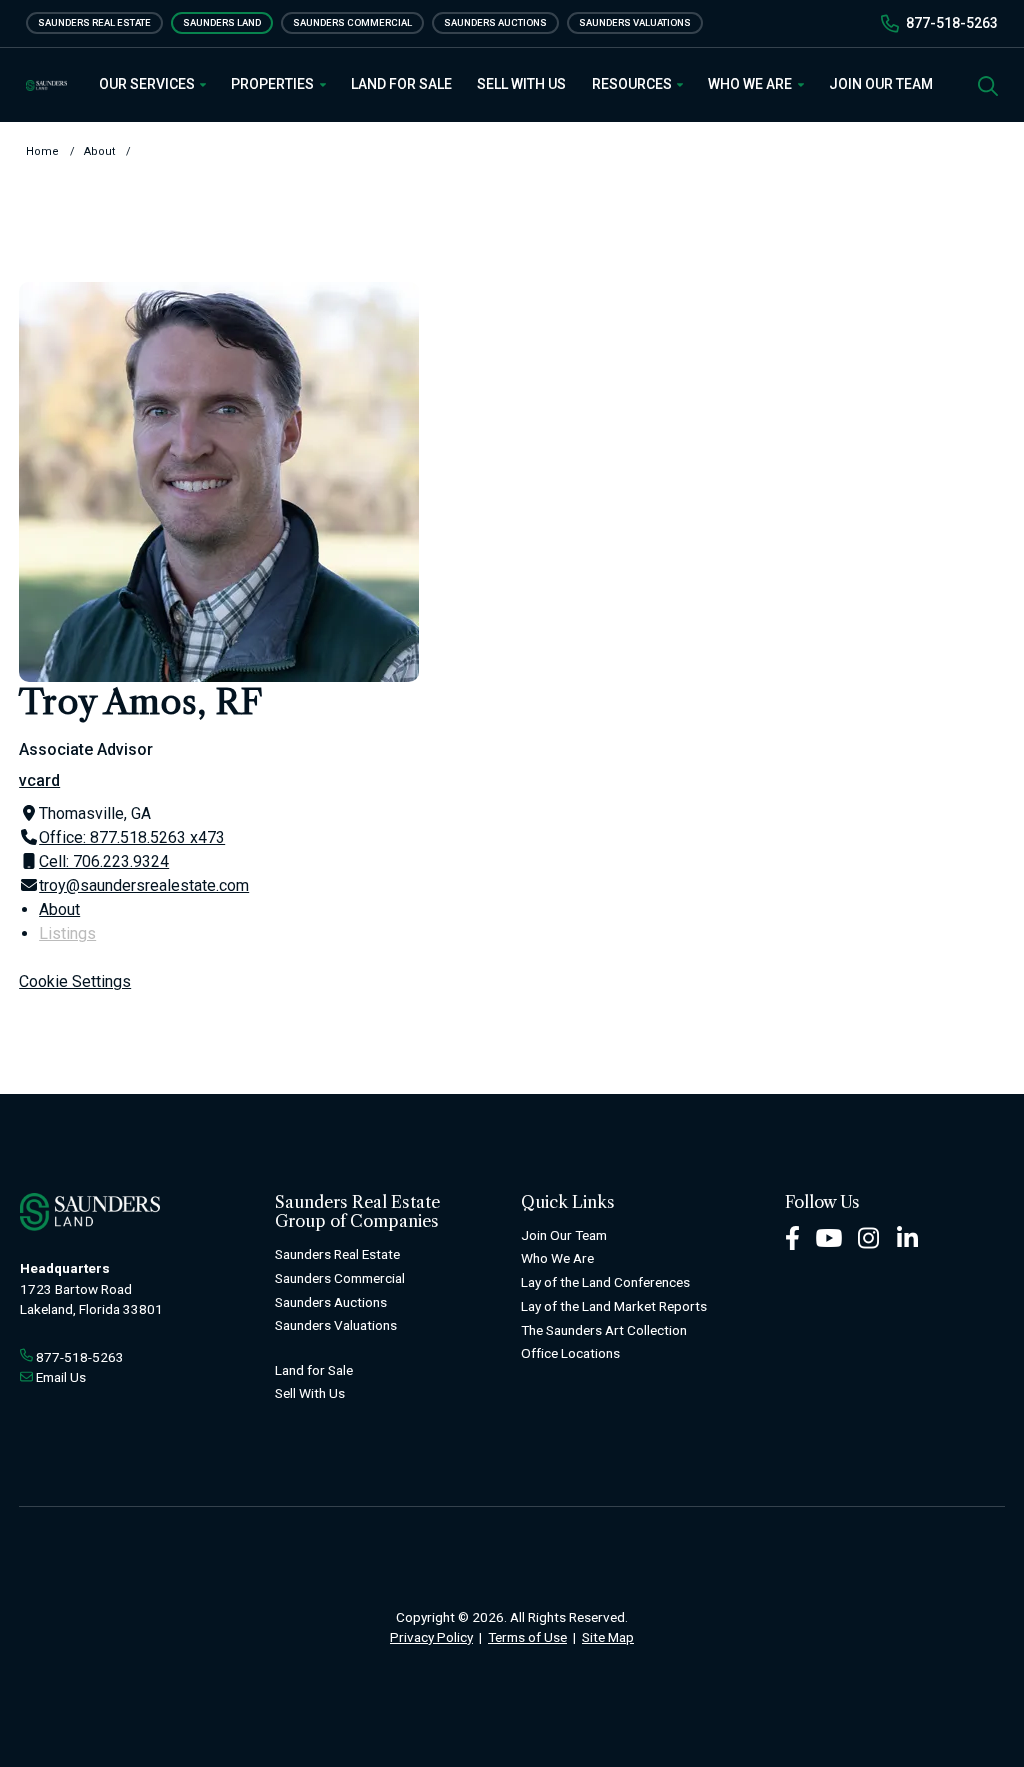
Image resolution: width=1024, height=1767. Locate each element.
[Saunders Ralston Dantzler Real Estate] (46, 85)
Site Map (608, 1637)
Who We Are (751, 84)
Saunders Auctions (495, 22)
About (59, 909)
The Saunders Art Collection (604, 1330)
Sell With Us (521, 84)
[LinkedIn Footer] (908, 1236)
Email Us (61, 1377)
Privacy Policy (431, 1637)
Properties (274, 84)
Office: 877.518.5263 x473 (132, 837)
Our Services (148, 84)
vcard (39, 780)
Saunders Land (222, 22)
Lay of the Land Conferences (605, 1282)
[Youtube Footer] (829, 1236)
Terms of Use (527, 1637)
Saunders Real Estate (94, 22)
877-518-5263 (952, 23)
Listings (67, 933)
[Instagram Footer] (869, 1236)
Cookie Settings (75, 981)
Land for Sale (401, 84)
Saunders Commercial (352, 22)
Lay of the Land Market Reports (614, 1306)
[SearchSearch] (988, 84)
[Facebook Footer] (792, 1236)
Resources (633, 84)
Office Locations (570, 1353)
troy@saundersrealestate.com (144, 885)
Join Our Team (881, 84)
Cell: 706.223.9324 (104, 861)
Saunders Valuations (635, 22)
